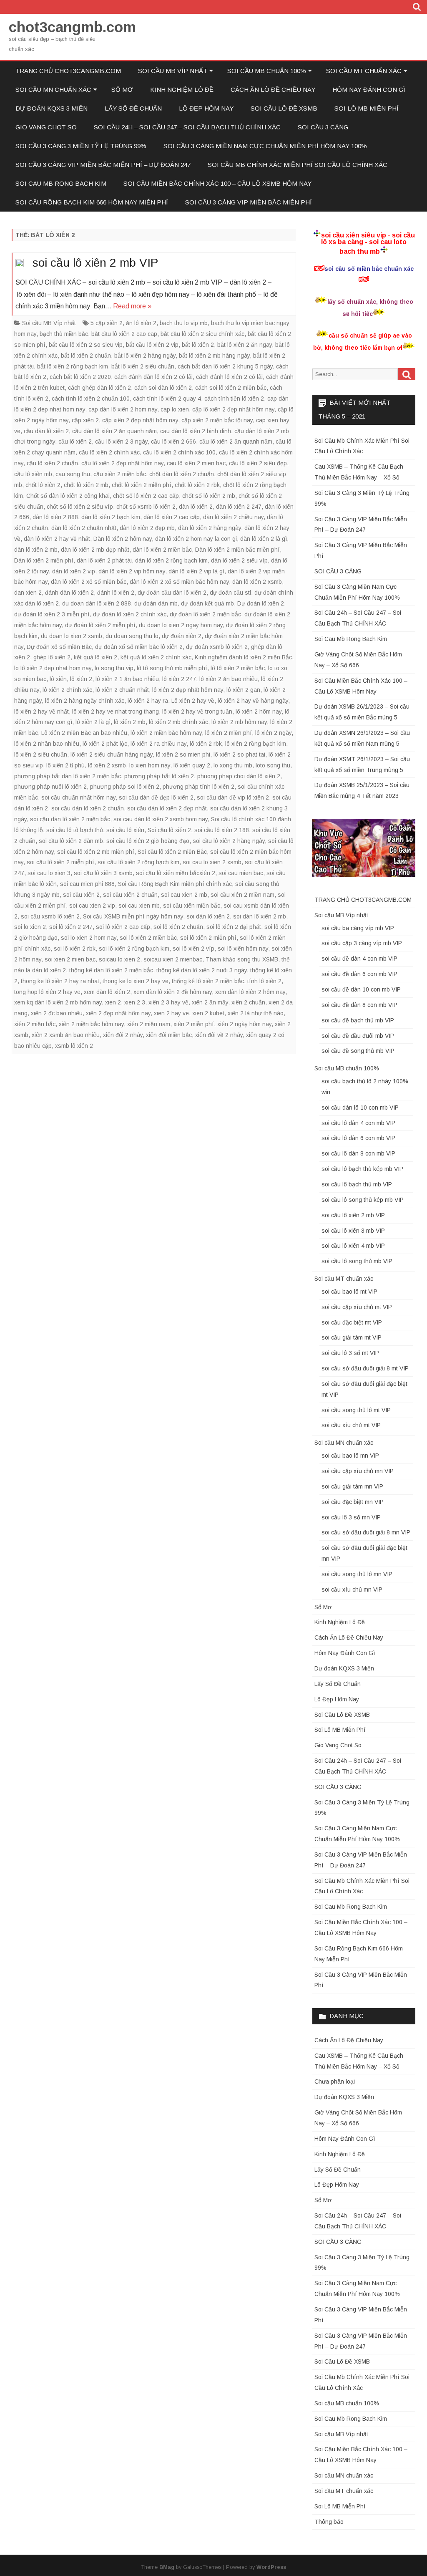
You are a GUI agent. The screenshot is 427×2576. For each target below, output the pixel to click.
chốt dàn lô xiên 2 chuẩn (182, 474)
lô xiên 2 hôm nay (259, 711)
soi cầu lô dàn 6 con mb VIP (358, 1138)
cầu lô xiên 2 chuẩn (52, 463)
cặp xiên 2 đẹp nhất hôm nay (140, 420)
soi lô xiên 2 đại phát (234, 927)
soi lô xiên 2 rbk (75, 949)
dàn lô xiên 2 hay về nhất (57, 539)
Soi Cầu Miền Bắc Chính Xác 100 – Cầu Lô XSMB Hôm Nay (217, 183)
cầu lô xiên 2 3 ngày (121, 442)
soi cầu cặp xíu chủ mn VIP (358, 1471)
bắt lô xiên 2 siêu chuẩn (143, 366)
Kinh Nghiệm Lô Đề (182, 90)
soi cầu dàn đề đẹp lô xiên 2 (156, 797)
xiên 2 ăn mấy (210, 1002)
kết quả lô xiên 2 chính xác (156, 657)
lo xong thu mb (233, 765)
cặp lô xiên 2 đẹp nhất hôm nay (233, 409)
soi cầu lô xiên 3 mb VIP (353, 1231)
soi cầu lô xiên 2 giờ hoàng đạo (148, 841)
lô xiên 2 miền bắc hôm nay (166, 733)
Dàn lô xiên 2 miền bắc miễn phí (237, 550)
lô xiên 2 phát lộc (105, 744)
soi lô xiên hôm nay (243, 949)
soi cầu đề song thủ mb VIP (358, 1051)
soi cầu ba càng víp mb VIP (358, 928)
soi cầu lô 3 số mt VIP (350, 1353)
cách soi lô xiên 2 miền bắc (231, 388)
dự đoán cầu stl (230, 593)
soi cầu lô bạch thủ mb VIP (357, 1184)
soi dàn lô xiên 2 (208, 916)
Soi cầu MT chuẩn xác (364, 71)
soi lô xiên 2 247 (71, 927)
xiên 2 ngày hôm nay (244, 1024)
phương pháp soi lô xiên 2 (125, 787)
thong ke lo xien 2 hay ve (136, 981)
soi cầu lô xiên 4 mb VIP (353, 1246)
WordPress (271, 2567)
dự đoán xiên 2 (182, 636)
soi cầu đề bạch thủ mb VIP (358, 1020)
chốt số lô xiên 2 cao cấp (146, 496)
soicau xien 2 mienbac (173, 959)
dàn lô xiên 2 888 (55, 517)
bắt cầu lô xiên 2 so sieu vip (86, 345)
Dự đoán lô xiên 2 (261, 603)
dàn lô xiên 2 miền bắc (162, 550)
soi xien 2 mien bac (70, 959)
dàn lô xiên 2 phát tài (104, 560)
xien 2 (113, 1002)
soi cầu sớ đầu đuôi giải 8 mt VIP (365, 1368)
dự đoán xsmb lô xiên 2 (217, 647)
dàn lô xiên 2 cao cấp (172, 517)
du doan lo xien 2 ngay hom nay (181, 625)
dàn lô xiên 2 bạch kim (111, 517)
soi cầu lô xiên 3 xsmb (103, 873)
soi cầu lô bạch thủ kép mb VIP (362, 1169)
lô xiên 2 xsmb (107, 765)
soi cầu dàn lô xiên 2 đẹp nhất (167, 808)
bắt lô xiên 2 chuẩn (86, 356)
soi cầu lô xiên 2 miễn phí (60, 862)
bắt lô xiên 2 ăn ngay (245, 345)
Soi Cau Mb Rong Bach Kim (61, 183)
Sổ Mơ (122, 90)
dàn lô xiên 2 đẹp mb (147, 528)
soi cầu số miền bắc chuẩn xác (369, 269)
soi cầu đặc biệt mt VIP (352, 1322)
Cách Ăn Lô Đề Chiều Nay (273, 90)
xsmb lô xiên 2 (74, 1046)
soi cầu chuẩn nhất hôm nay (78, 797)
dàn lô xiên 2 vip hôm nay (132, 571)
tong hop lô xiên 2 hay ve (47, 992)
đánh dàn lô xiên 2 (69, 593)
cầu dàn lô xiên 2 (46, 431)
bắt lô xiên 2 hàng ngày (145, 356)
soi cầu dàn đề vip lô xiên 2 (233, 797)
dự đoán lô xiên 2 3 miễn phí (52, 614)
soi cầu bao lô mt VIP (349, 1292)
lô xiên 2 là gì (93, 722)
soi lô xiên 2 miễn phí (208, 938)
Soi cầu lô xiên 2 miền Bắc (172, 852)
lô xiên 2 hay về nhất (41, 711)
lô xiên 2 (81, 679)
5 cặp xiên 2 (107, 323)
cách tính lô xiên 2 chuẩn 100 (91, 399)
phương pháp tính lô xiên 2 (198, 787)
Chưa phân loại (335, 2081)
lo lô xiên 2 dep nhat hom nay (53, 668)
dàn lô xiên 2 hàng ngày (210, 528)
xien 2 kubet (208, 1013)
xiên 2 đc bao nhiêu (57, 1013)
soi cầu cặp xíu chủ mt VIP (357, 1307)
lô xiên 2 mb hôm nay (239, 722)
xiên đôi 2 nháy (123, 1035)
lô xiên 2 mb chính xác (178, 722)
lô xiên (58, 679)
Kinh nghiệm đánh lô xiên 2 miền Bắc (243, 657)
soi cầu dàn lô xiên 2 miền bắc (70, 819)
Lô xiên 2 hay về (193, 701)
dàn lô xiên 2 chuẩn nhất (84, 528)
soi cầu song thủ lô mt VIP (356, 1410)
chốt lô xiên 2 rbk (197, 485)
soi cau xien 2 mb (184, 895)
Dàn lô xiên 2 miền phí (44, 560)
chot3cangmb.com (72, 27)
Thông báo (329, 2522)
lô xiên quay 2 (192, 765)
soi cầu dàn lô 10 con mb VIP (360, 1108)
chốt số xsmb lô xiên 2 (146, 507)
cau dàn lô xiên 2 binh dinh (196, 431)
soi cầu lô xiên (125, 830)
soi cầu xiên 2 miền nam (242, 895)
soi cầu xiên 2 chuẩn (130, 895)
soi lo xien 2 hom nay (89, 938)
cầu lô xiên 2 (75, 442)
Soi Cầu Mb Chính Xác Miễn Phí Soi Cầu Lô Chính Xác (298, 165)
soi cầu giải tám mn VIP (352, 1486)
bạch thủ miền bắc (64, 334)
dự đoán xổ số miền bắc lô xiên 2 (139, 647)
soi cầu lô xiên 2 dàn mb (71, 841)
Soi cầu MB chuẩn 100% (267, 71)
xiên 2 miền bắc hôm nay (91, 1024)
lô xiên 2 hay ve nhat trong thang (116, 711)
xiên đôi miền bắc (169, 1035)
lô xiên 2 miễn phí (229, 733)
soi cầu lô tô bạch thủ (75, 830)
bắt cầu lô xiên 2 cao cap (124, 334)
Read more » (132, 306)
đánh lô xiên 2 (116, 593)
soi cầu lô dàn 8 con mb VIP (358, 1153)
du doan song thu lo (132, 636)
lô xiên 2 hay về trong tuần (197, 711)
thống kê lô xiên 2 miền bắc (208, 981)
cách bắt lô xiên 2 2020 (80, 377)
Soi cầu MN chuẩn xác (53, 90)
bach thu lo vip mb (184, 323)
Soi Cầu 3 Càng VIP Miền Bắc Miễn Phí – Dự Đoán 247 (103, 165)
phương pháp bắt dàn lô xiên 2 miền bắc (68, 776)
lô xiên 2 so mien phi (183, 754)
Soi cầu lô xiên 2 (169, 830)
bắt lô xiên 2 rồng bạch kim (73, 366)
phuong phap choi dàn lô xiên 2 (239, 776)
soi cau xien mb (139, 906)
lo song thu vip (114, 668)
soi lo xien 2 (30, 927)
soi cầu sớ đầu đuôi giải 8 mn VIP (366, 1532)
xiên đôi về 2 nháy (219, 1035)
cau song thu (73, 474)
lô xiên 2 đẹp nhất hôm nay (188, 690)
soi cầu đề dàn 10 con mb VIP (361, 989)
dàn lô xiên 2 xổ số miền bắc (89, 582)
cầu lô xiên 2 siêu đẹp (258, 463)
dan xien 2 (28, 593)
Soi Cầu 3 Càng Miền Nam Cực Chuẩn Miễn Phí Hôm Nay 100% (265, 146)
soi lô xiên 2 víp (193, 949)
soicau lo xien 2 (119, 959)
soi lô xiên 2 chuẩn (178, 927)
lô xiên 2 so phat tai (239, 754)
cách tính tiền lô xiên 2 (234, 399)
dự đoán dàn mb (156, 603)
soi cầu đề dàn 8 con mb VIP (359, 1005)
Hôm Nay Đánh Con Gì (369, 90)
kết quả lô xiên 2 (95, 657)
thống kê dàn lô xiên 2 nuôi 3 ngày (202, 970)
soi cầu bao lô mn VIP (350, 1456)
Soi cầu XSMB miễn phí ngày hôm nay (133, 916)
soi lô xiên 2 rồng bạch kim (134, 949)
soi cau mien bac (241, 873)
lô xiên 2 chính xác (67, 690)
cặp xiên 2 (85, 420)
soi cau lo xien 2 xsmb (212, 862)
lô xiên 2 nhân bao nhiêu (47, 744)
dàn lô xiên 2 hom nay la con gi (196, 539)
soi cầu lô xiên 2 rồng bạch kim (138, 862)
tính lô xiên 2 (264, 981)
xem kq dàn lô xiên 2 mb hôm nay (58, 1002)
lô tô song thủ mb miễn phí (172, 668)
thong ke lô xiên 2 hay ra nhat (60, 981)
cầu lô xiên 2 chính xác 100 (179, 452)
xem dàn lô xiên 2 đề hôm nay (173, 992)
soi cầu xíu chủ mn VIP (352, 1590)
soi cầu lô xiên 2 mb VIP (95, 263)
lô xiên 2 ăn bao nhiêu (229, 679)
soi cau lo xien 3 (49, 873)
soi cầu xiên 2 (81, 895)
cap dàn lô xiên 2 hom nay (123, 409)
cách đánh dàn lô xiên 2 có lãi (153, 377)
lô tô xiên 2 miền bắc (238, 668)
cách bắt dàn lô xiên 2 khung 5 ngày (225, 366)
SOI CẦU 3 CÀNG (323, 127)
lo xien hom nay (150, 765)
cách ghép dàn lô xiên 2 (99, 388)
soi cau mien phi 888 (87, 884)
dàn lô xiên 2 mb (36, 550)
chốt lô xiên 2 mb (86, 485)
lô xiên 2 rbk (206, 744)
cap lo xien (175, 409)
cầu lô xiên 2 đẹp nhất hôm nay (122, 463)
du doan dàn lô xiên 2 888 (97, 603)
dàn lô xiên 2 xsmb (257, 582)
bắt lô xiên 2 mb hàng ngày (214, 356)
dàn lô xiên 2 (196, 507)
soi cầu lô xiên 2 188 (222, 830)
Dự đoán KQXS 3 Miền (51, 108)
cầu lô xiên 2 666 (173, 442)
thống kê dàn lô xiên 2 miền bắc (111, 970)
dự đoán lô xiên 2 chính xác (130, 614)
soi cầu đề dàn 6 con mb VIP (359, 974)
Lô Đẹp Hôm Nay (206, 108)
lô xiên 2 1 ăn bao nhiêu (127, 679)
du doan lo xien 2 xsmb (72, 636)
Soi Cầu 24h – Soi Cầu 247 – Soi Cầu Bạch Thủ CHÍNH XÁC (187, 127)
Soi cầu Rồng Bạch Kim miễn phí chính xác (175, 884)
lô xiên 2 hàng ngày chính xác (85, 701)
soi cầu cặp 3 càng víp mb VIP (362, 943)
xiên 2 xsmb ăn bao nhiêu (66, 1035)
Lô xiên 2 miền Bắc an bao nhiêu (84, 733)
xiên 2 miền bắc (35, 1024)
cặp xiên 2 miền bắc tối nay (217, 420)
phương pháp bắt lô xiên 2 (159, 776)
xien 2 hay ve (171, 1013)
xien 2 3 (135, 1002)
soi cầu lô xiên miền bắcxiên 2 (176, 873)
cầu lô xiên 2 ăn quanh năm (236, 442)
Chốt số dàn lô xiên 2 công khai (68, 496)
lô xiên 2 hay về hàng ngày (253, 701)
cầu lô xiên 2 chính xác (109, 452)
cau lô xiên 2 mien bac (196, 463)
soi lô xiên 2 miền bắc (148, 938)
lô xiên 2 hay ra (148, 701)
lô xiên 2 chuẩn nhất (122, 690)
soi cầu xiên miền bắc (192, 906)
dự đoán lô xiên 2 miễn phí (100, 625)
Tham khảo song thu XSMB (242, 959)
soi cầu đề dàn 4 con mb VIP (359, 959)
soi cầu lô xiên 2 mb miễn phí (96, 852)
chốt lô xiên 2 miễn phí (142, 485)
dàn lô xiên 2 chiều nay (233, 517)
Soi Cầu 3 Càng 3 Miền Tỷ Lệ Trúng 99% (81, 146)
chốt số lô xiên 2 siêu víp (80, 507)
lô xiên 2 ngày (273, 733)
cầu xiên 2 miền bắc (120, 474)
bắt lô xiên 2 (198, 345)
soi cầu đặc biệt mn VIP (353, 1502)
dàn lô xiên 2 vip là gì (196, 571)
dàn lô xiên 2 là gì (264, 539)
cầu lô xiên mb (33, 474)
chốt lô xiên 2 (43, 485)
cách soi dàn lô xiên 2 (163, 388)
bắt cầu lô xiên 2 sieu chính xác (202, 334)
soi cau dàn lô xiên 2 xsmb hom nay (161, 819)
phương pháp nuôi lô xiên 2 (50, 787)
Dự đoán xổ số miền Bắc (59, 647)
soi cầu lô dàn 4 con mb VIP (358, 1123)
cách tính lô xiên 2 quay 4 (167, 399)
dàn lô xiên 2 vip (74, 571)
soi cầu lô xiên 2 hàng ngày (229, 841)
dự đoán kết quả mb (207, 603)
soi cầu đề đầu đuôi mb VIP (358, 1036)
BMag (167, 2567)
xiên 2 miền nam (149, 1024)
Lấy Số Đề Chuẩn (133, 108)
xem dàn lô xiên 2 (107, 992)
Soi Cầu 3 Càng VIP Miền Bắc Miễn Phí (249, 202)
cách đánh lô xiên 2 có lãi (229, 377)
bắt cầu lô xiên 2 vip (152, 345)
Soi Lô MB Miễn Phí (367, 108)
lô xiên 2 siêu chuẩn (41, 754)
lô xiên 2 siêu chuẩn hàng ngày (112, 754)
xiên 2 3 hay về (168, 1002)
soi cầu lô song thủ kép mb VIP (363, 1200)
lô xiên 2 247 (179, 679)
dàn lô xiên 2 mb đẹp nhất (95, 550)
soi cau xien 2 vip (92, 906)
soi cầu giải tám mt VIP (352, 1337)
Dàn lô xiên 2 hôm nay (123, 539)
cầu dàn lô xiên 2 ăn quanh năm (114, 431)
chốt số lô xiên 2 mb (209, 496)
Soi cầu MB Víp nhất (173, 71)
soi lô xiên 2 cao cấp (123, 927)
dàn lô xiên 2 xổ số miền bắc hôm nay (179, 582)
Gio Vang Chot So (46, 127)
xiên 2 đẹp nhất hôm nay (118, 1013)
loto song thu (273, 765)
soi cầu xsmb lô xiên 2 (50, 916)
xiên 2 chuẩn (248, 1002)
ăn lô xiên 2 (141, 323)
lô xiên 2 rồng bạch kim (256, 744)
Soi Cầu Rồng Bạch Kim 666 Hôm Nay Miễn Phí (92, 202)
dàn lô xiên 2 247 (239, 507)
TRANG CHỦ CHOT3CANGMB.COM (68, 71)
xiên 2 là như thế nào (256, 1013)
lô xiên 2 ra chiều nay (158, 744)
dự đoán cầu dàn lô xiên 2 (172, 593)
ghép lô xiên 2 (52, 657)
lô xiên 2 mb (130, 722)
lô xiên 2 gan (243, 690)
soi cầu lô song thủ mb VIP (357, 1261)
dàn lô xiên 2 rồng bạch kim (171, 560)
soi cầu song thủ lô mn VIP (357, 1574)
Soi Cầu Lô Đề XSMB (284, 108)
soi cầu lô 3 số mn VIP (351, 1517)
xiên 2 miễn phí (194, 1024)
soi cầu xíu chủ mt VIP (351, 1425)
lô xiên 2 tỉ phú (65, 765)
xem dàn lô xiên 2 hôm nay (250, 992)
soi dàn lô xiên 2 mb (260, 916)
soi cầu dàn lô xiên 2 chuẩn (88, 808)
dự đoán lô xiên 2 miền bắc (205, 614)
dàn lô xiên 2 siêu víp (239, 560)
